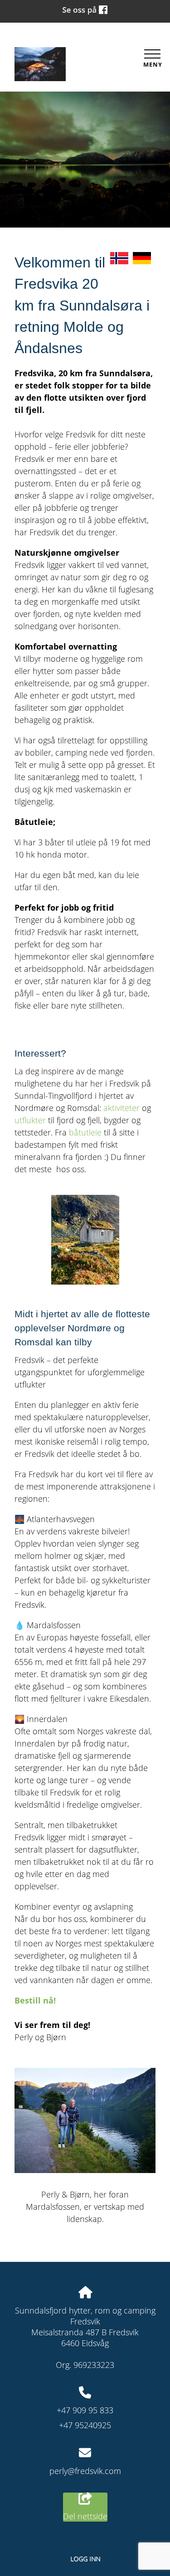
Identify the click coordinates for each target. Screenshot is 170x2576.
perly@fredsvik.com (85, 2471)
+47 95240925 (85, 2425)
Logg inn (85, 2559)
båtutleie (85, 1132)
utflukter (30, 1120)
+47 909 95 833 (85, 2410)
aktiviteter (121, 1108)
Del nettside (85, 2516)
